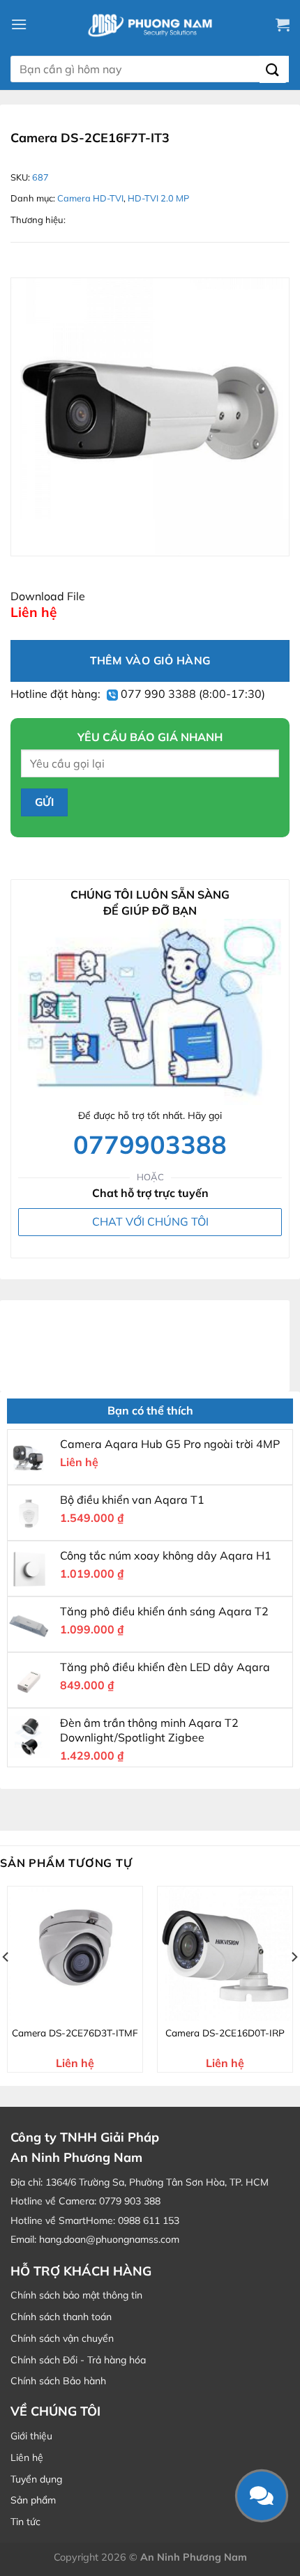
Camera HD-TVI (90, 198)
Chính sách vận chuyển (62, 2338)
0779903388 (150, 1144)
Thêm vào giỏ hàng (150, 660)
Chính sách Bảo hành (58, 2381)
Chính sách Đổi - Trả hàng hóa (78, 2360)
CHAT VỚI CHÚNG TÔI (150, 1221)
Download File (48, 596)
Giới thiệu (31, 2436)
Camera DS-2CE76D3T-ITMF (75, 2033)
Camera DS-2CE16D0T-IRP (225, 2033)
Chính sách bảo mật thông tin (76, 2295)
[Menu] (19, 24)
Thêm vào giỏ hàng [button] (83, 2009)
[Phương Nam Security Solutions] (150, 24)
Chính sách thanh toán (61, 2317)
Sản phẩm (33, 2500)
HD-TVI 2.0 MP (158, 198)
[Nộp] (273, 69)
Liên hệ (27, 2457)
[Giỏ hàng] (283, 24)
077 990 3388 (157, 694)
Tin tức (25, 2522)
